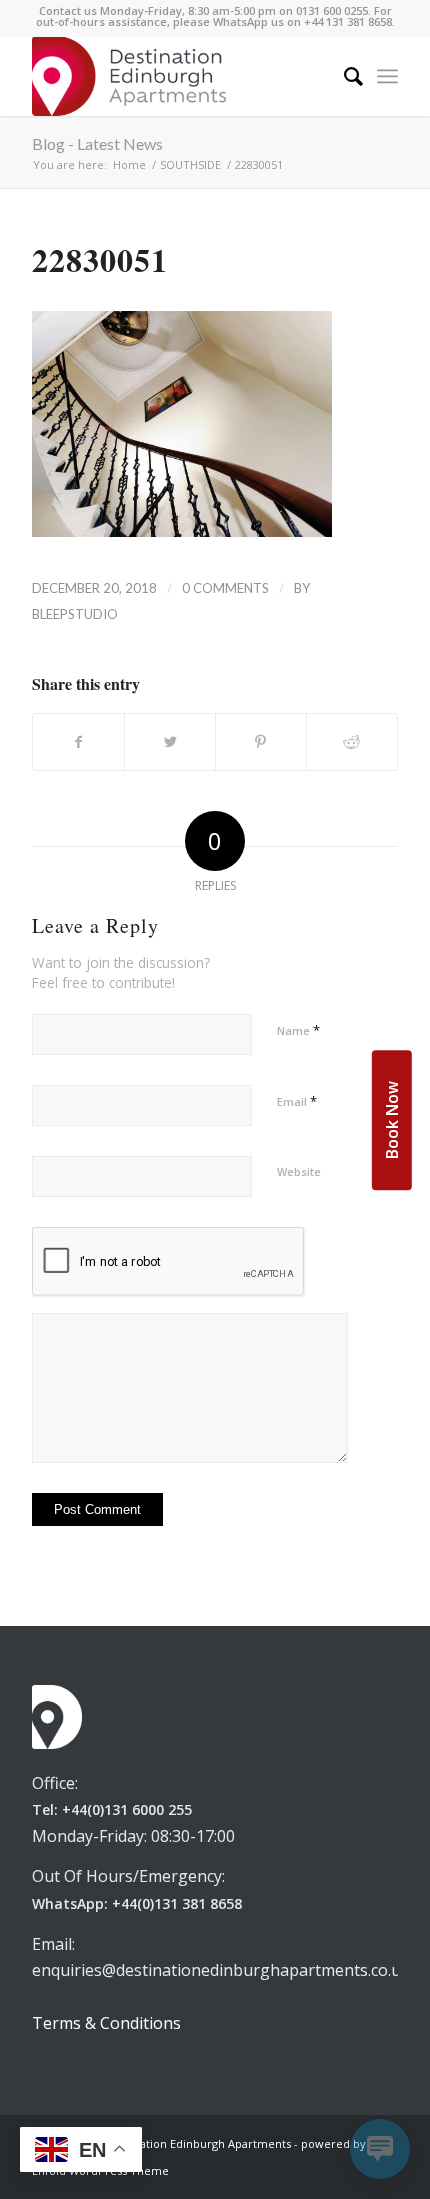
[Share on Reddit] (352, 742)
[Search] (343, 76)
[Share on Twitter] (170, 742)
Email (297, 1101)
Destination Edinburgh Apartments (198, 2143)
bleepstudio (75, 614)
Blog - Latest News (97, 143)
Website (299, 1171)
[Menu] (387, 76)
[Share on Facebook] (78, 742)
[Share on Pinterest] (261, 742)
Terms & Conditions (106, 2023)
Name (298, 1030)
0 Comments (225, 588)
